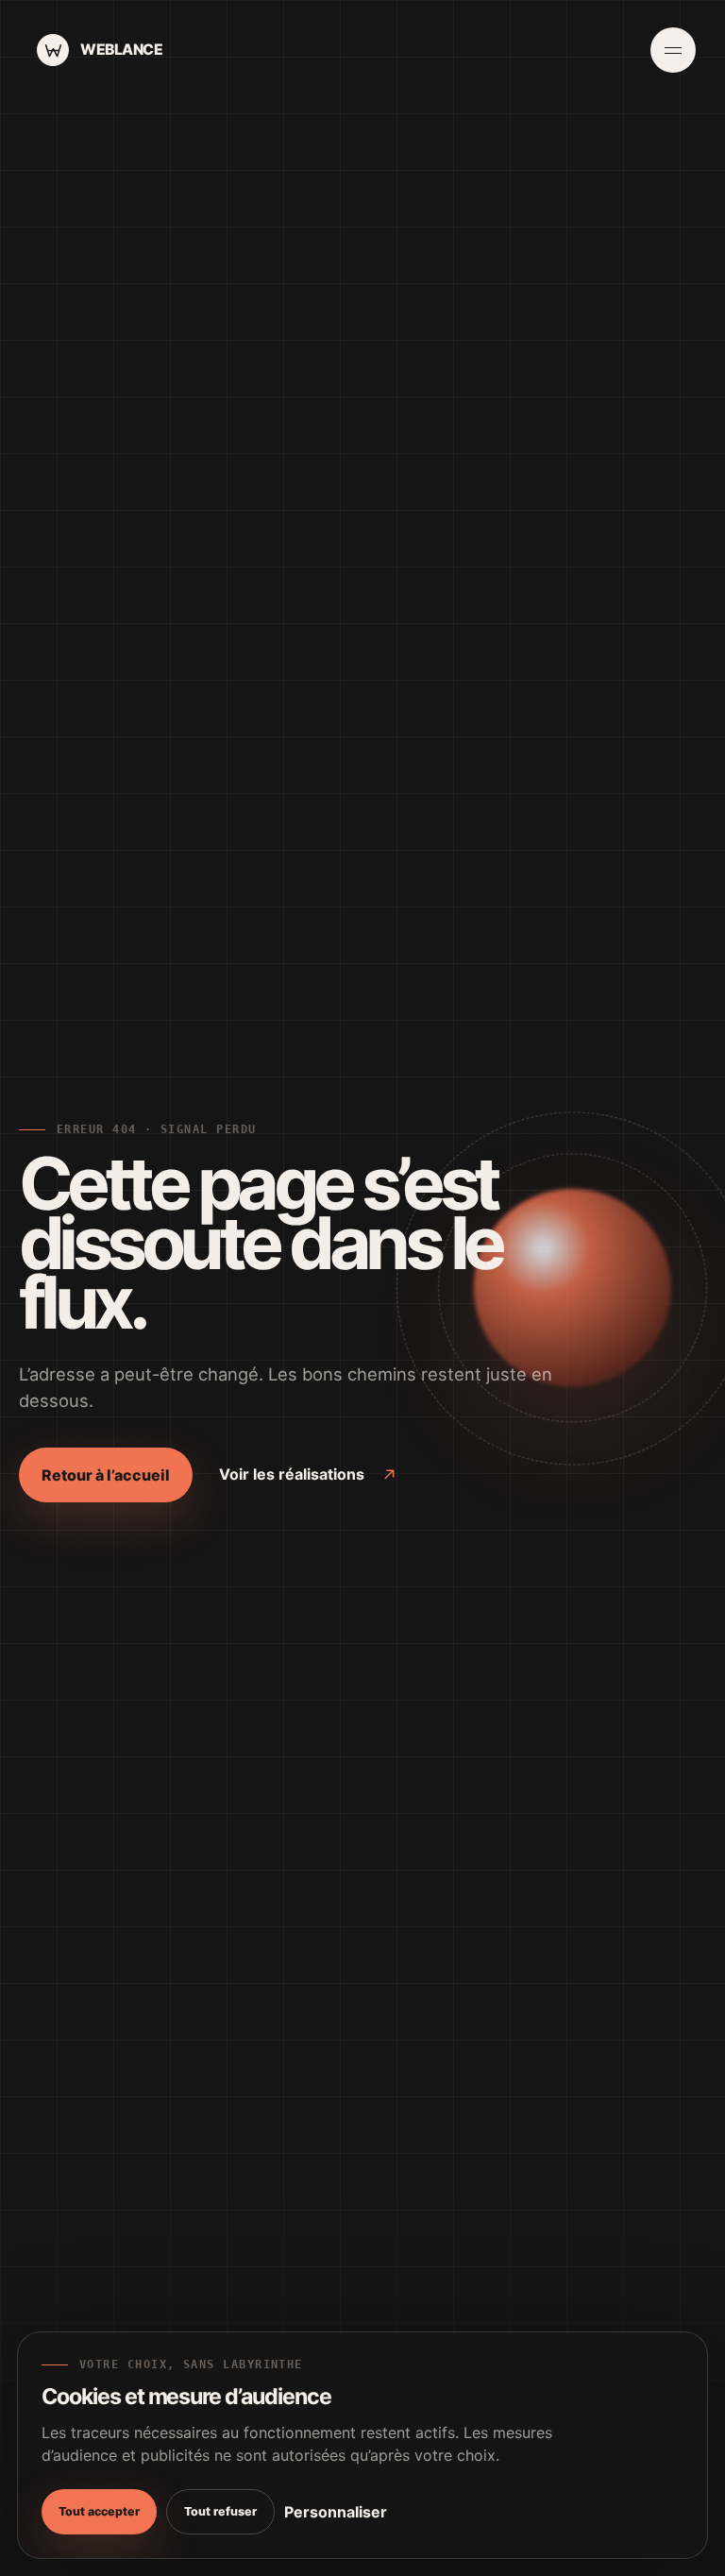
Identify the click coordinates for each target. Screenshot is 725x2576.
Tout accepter (99, 2511)
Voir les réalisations (292, 1474)
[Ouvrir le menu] (673, 50)
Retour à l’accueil (106, 1475)
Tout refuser (220, 2511)
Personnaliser (336, 2512)
